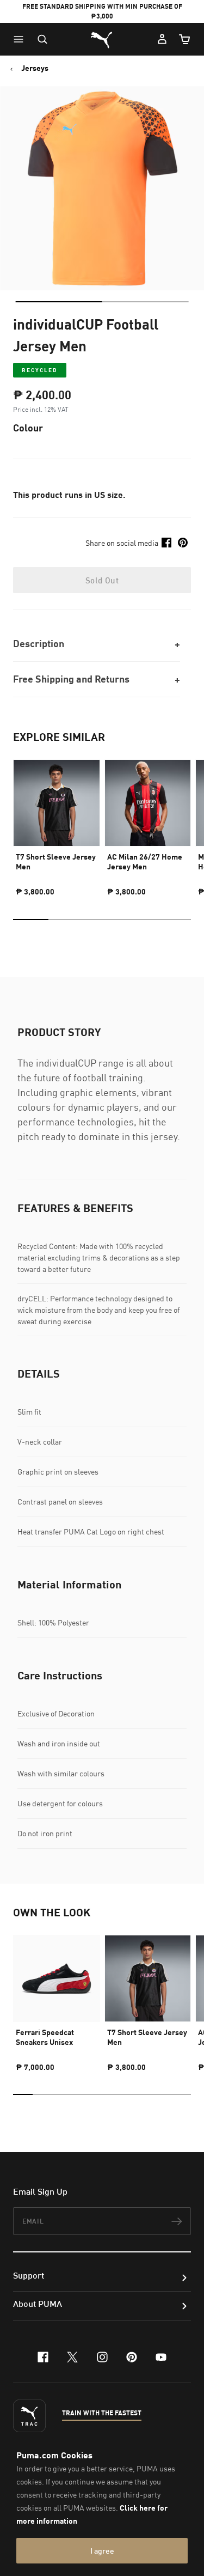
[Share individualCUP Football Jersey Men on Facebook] (166, 543)
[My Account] (162, 39)
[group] (57, 823)
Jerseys (35, 68)
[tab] (58, 302)
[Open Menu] (21, 39)
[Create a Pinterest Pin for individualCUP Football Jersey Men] (183, 543)
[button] (21, 39)
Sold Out (102, 580)
